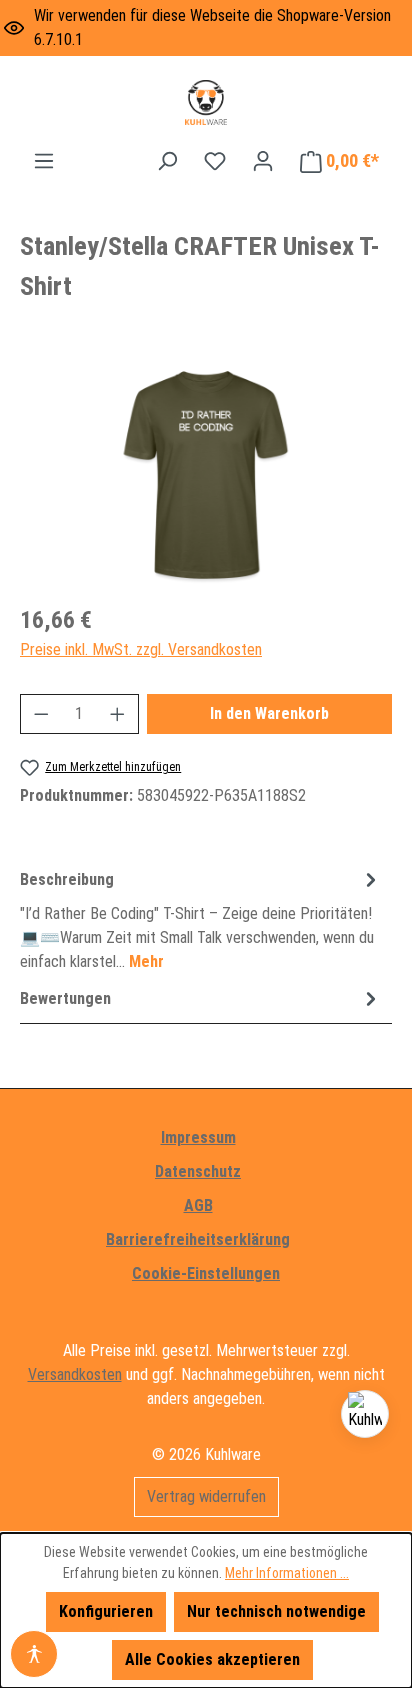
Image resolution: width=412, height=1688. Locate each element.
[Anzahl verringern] (41, 714)
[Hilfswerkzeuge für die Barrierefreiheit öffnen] (34, 1654)
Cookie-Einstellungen (206, 1273)
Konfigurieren (106, 1611)
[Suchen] (167, 161)
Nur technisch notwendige (276, 1611)
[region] (206, 474)
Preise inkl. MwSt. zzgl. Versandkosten (141, 649)
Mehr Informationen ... (287, 1573)
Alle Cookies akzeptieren (212, 1659)
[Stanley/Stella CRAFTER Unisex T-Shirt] (205, 474)
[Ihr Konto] (263, 161)
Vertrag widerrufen (206, 1496)
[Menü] (44, 161)
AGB (198, 1205)
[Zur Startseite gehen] (206, 102)
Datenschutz (198, 1171)
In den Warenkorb (269, 713)
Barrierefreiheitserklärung (198, 1239)
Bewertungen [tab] (65, 998)
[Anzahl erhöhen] (118, 714)
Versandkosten (75, 1374)
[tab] (201, 919)
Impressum (198, 1137)
